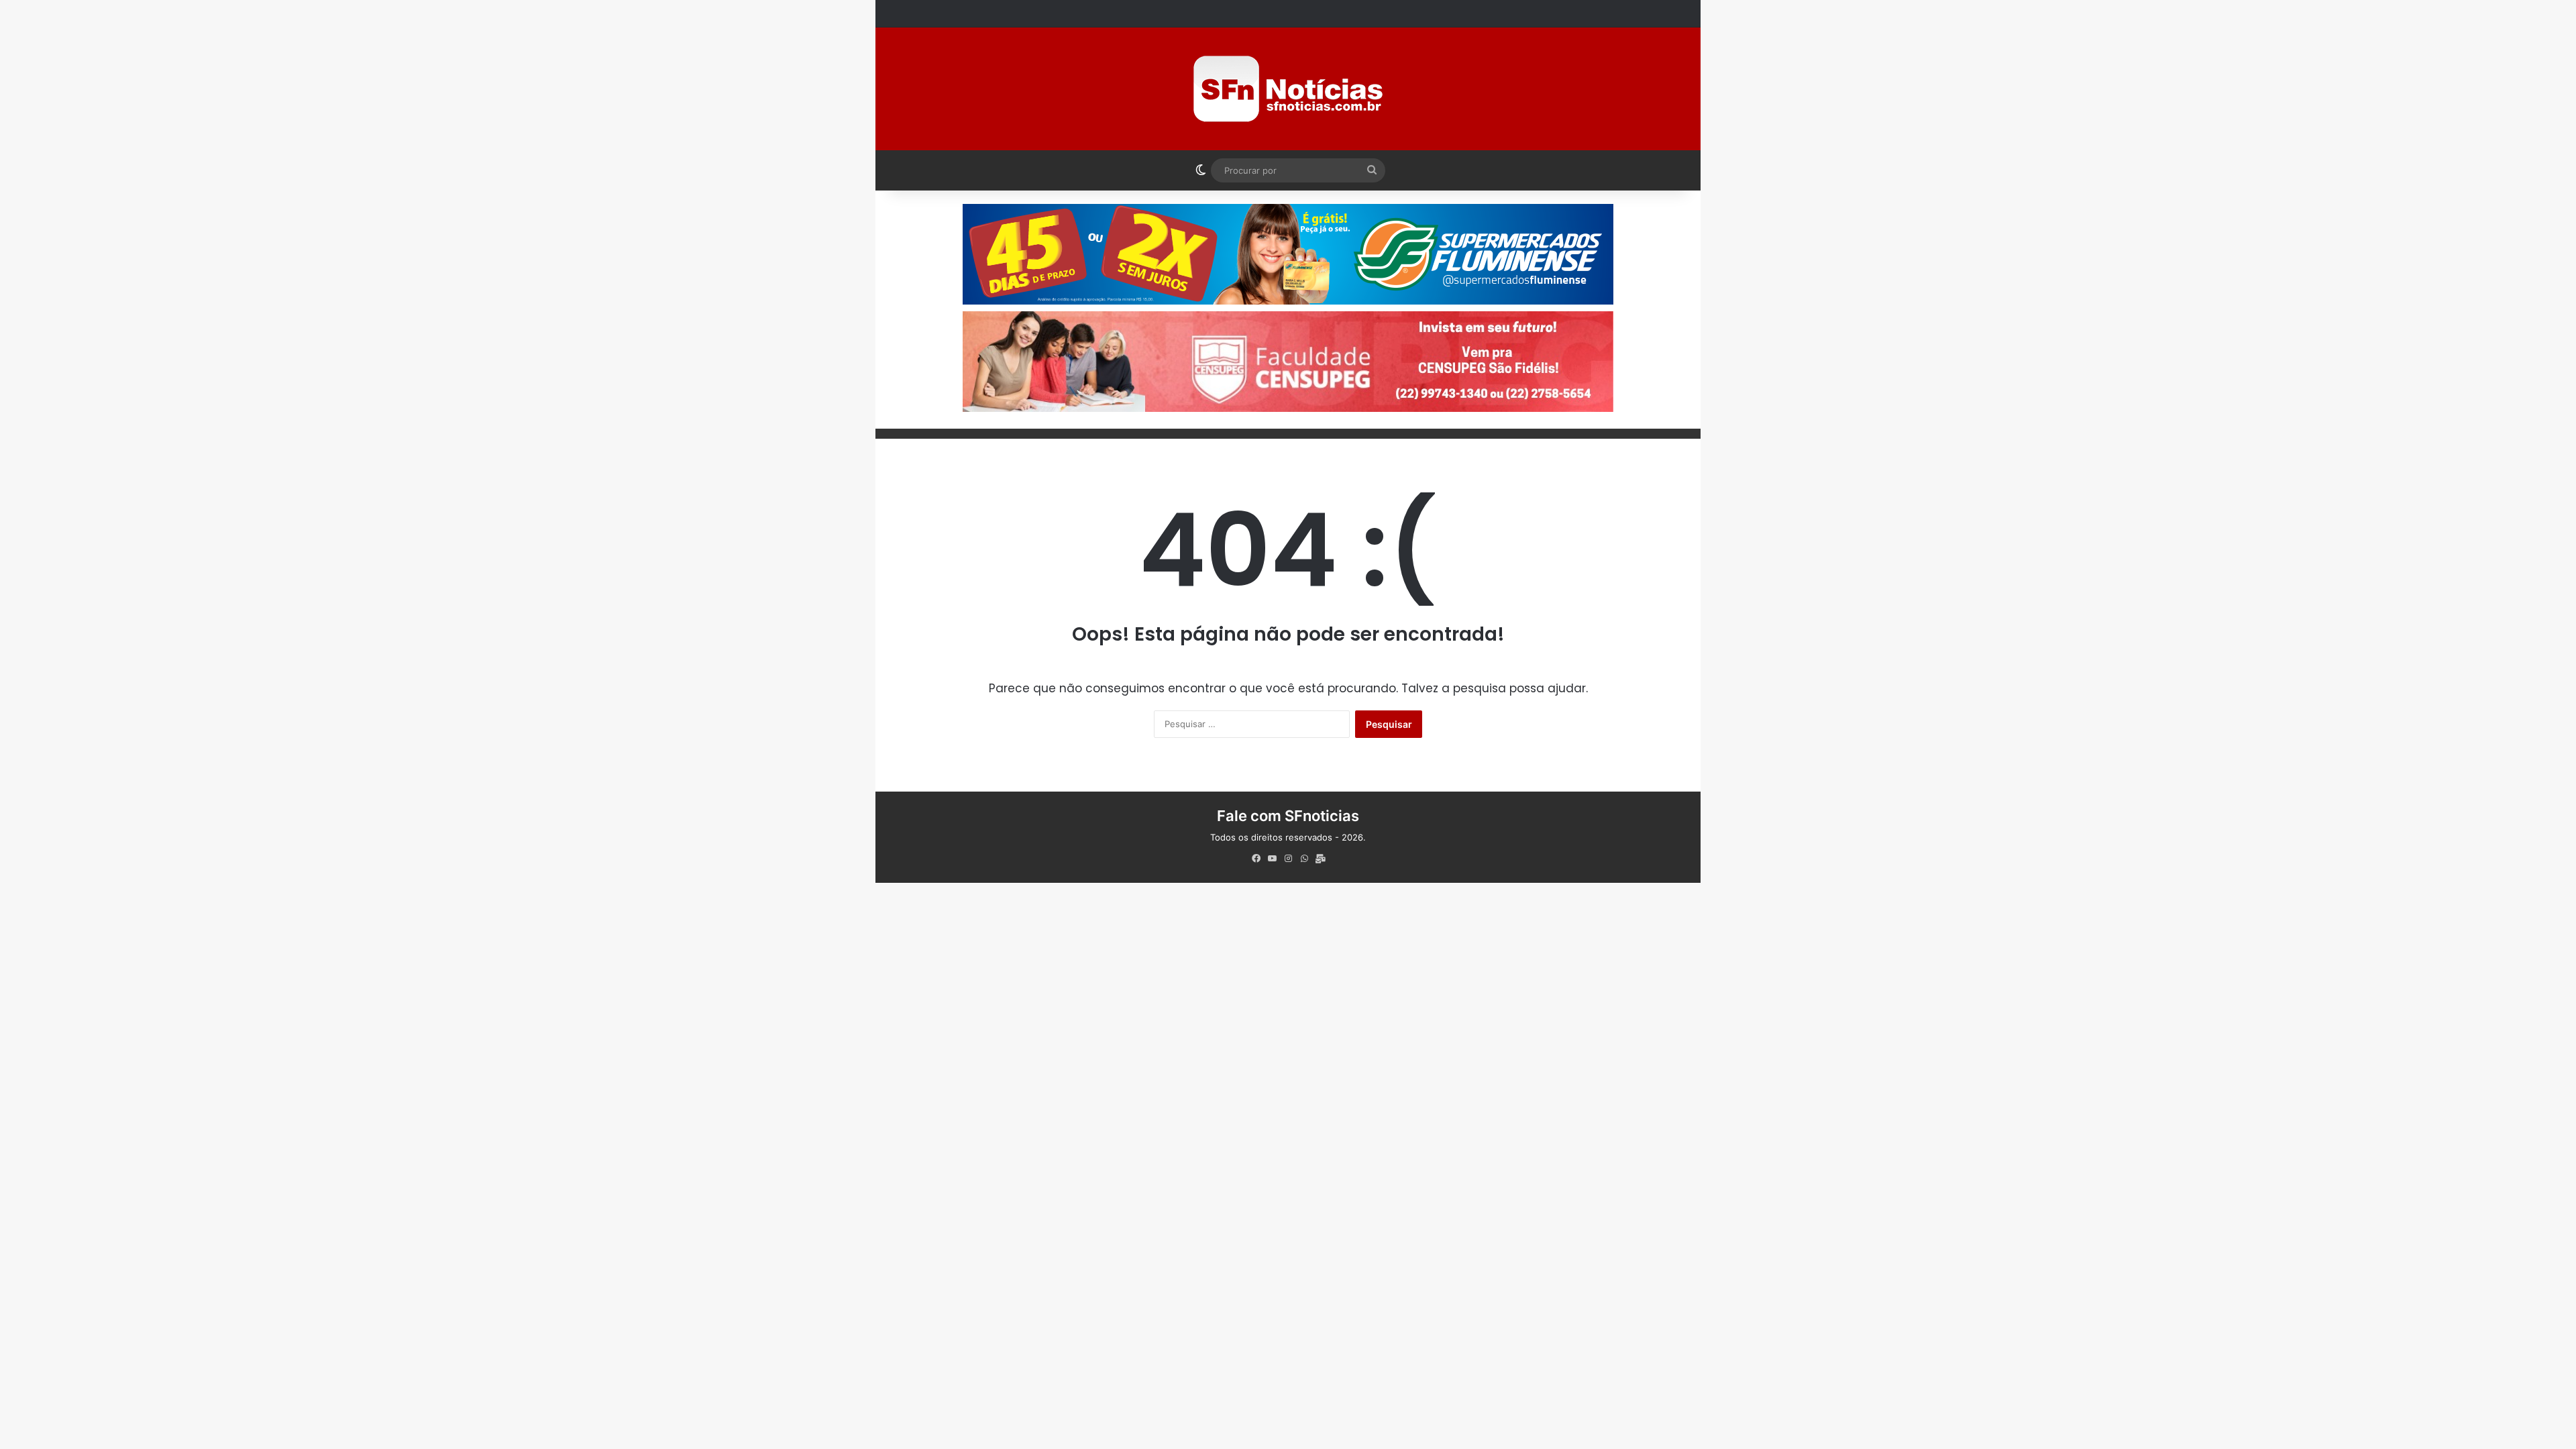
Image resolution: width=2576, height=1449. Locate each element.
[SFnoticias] (1288, 89)
